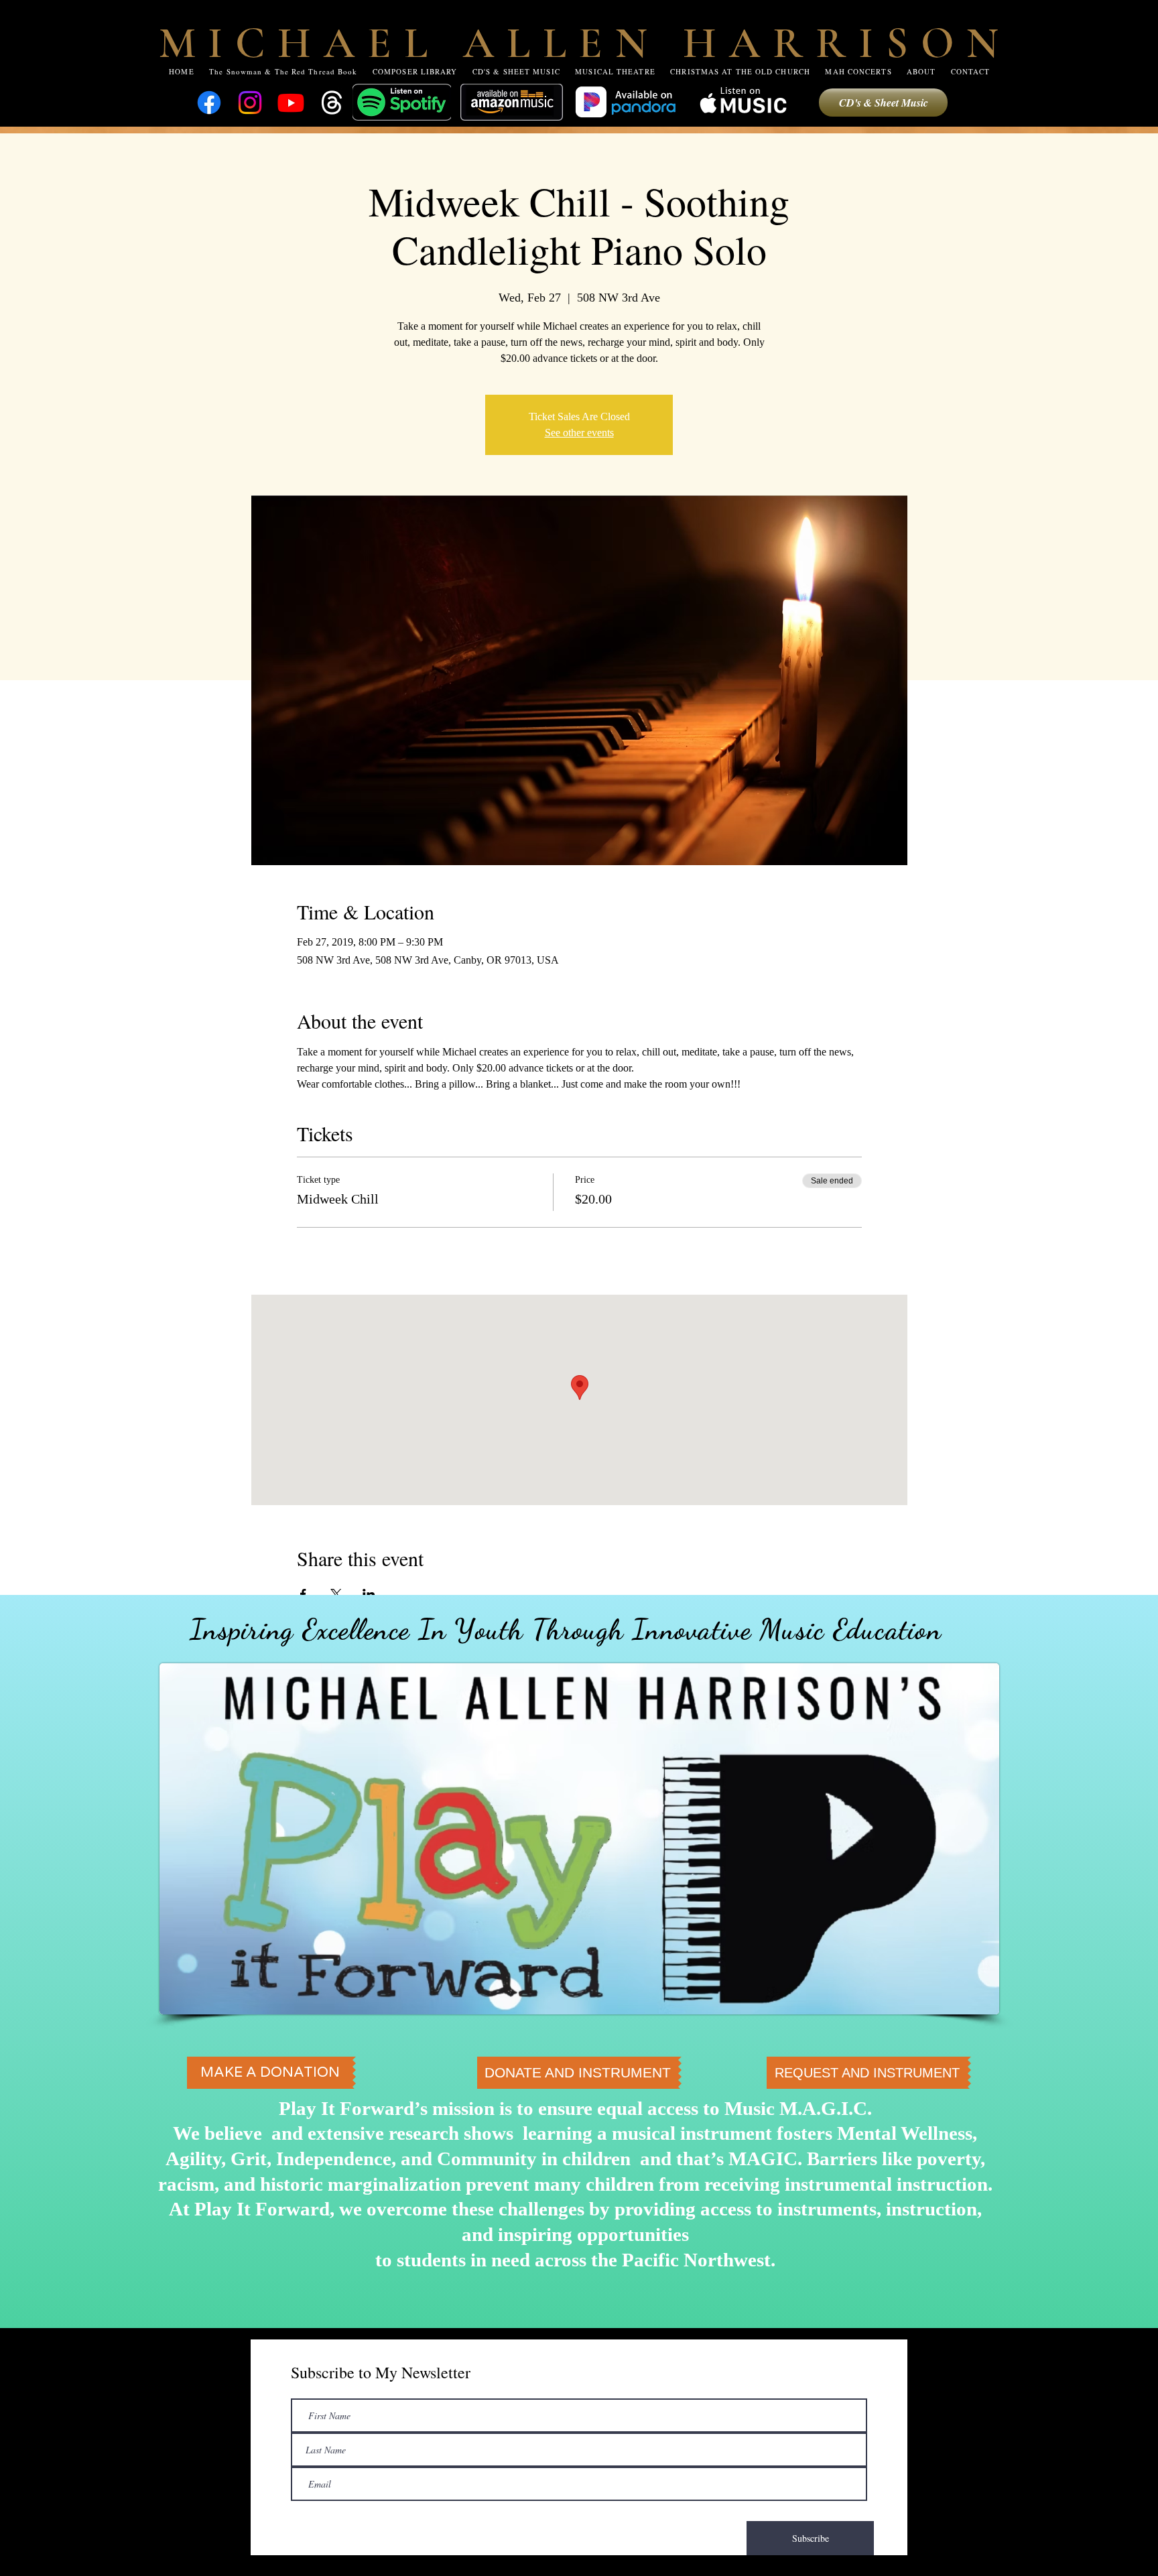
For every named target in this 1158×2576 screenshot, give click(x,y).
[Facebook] (209, 103)
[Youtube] (291, 103)
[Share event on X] (336, 1594)
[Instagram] (250, 103)
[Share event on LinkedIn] (369, 1594)
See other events (579, 433)
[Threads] (332, 103)
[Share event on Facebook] (303, 1594)
